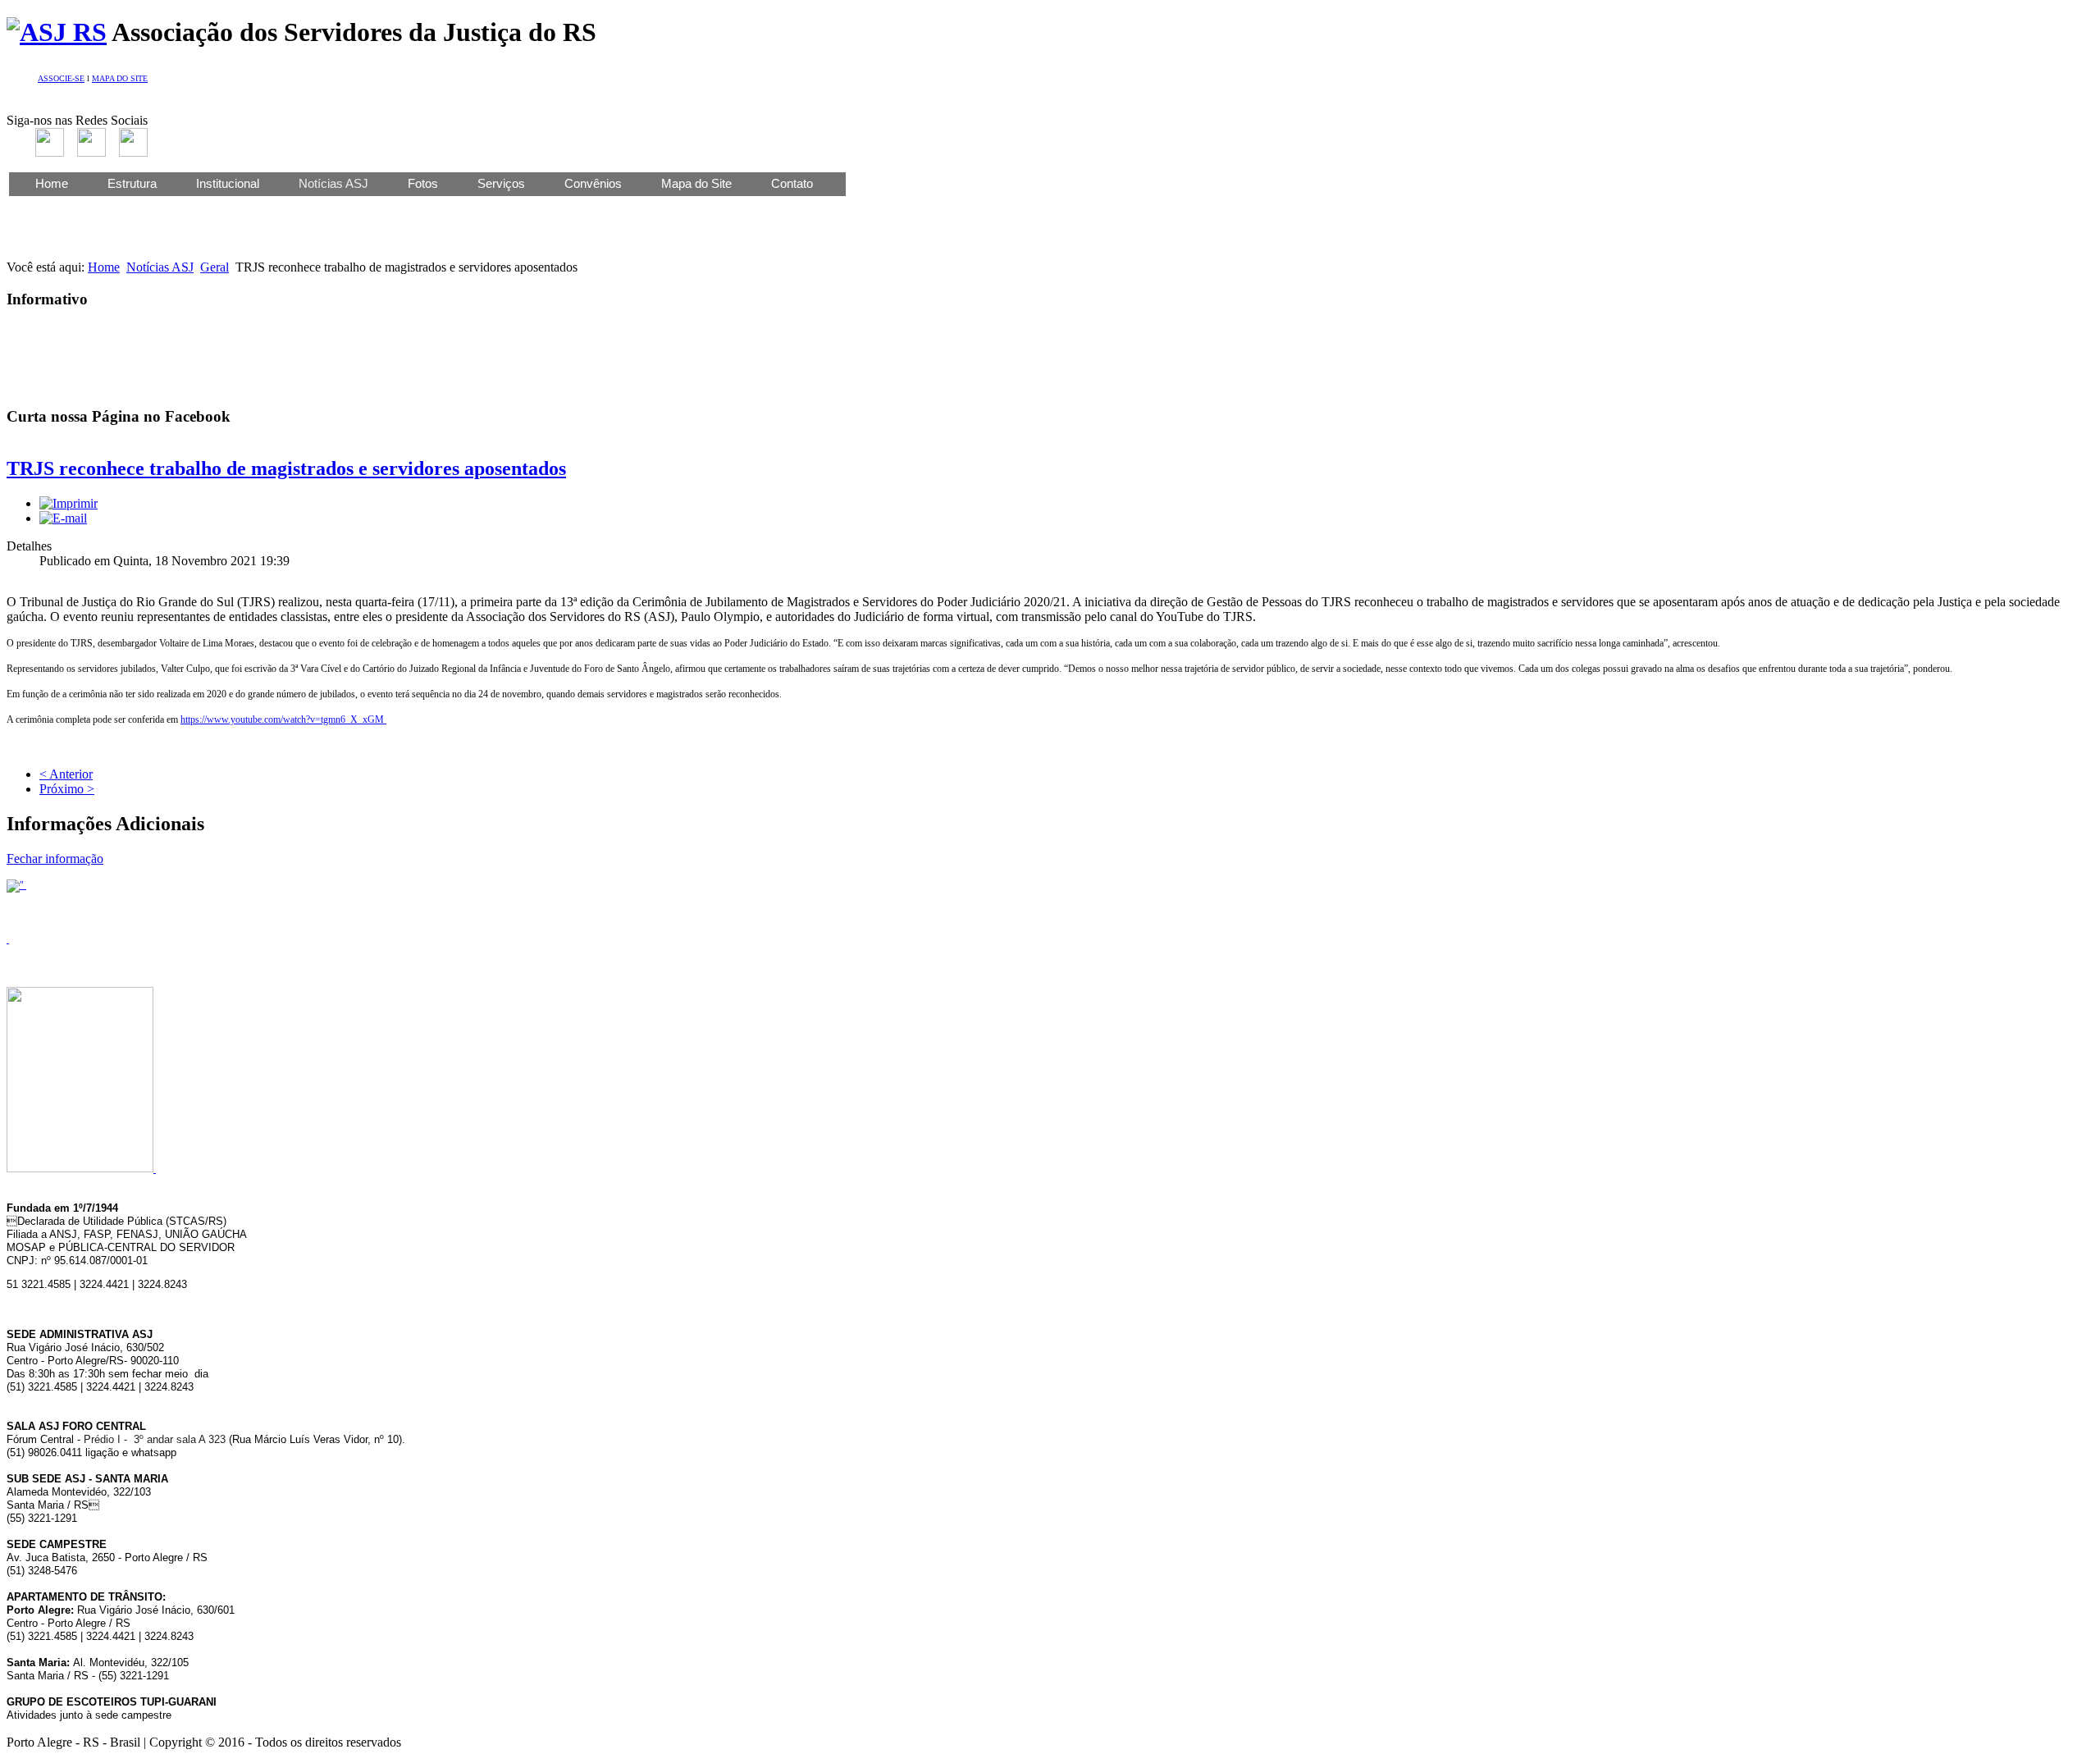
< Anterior (66, 774)
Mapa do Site (696, 183)
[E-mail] (63, 518)
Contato (792, 183)
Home (52, 183)
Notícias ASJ (160, 267)
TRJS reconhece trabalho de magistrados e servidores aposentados (286, 468)
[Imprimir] (68, 503)
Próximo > (67, 789)
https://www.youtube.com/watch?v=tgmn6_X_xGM (283, 719)
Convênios (593, 183)
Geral (215, 267)
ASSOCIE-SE (61, 78)
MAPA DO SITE (120, 78)
